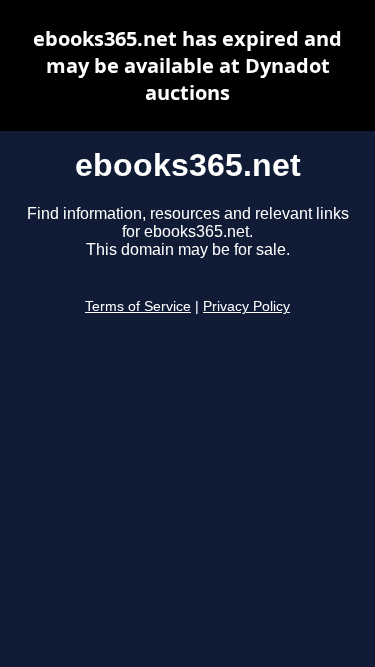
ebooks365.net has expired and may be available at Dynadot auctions (187, 65)
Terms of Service (138, 306)
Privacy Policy (246, 306)
